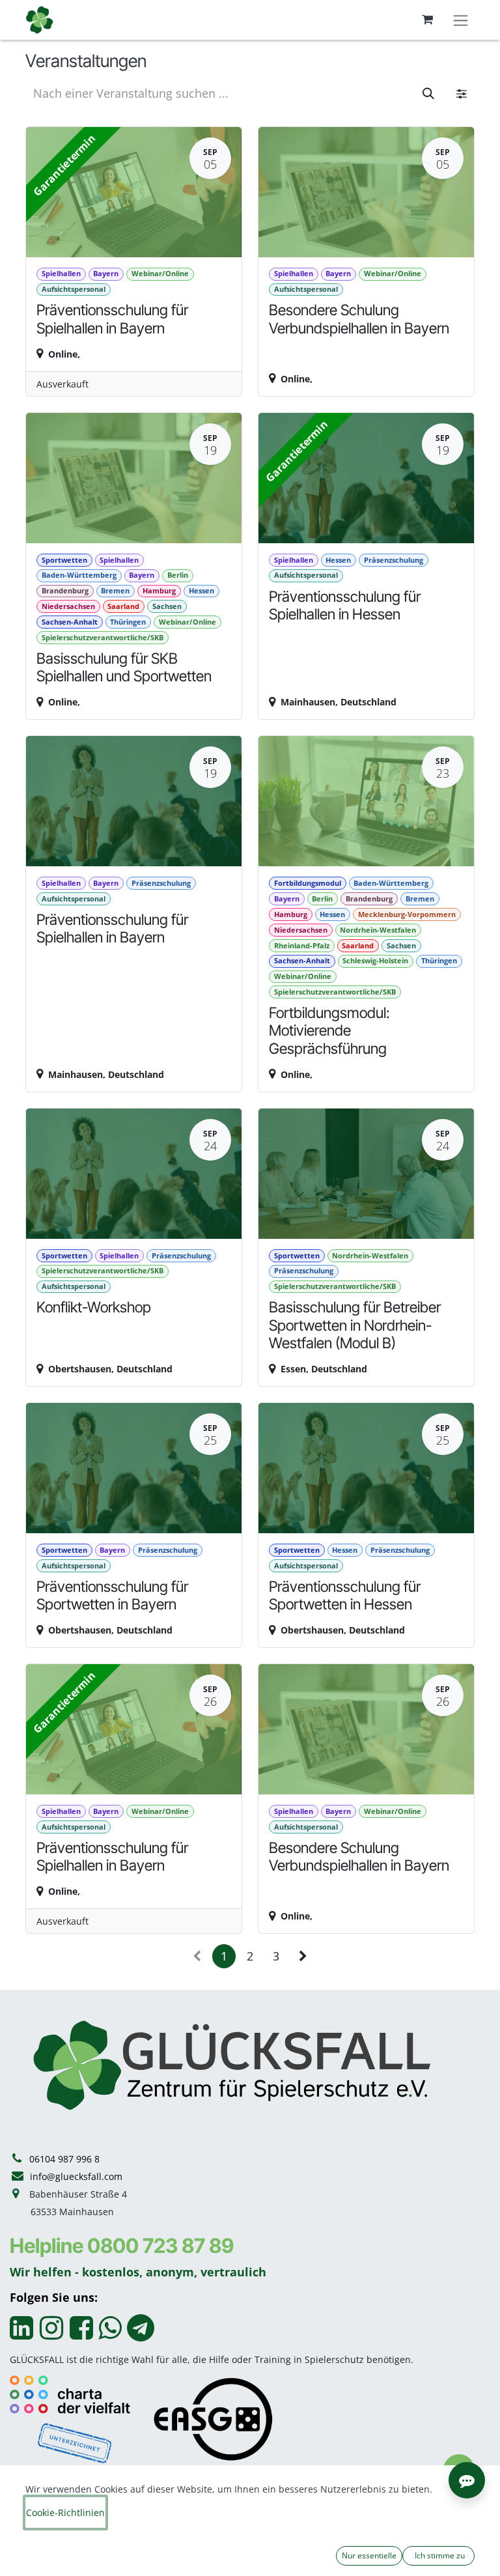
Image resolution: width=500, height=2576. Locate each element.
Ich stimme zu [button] (439, 2555)
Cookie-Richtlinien (65, 2512)
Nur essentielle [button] (369, 2555)
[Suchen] (428, 93)
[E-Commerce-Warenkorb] (427, 20)
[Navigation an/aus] (461, 20)
